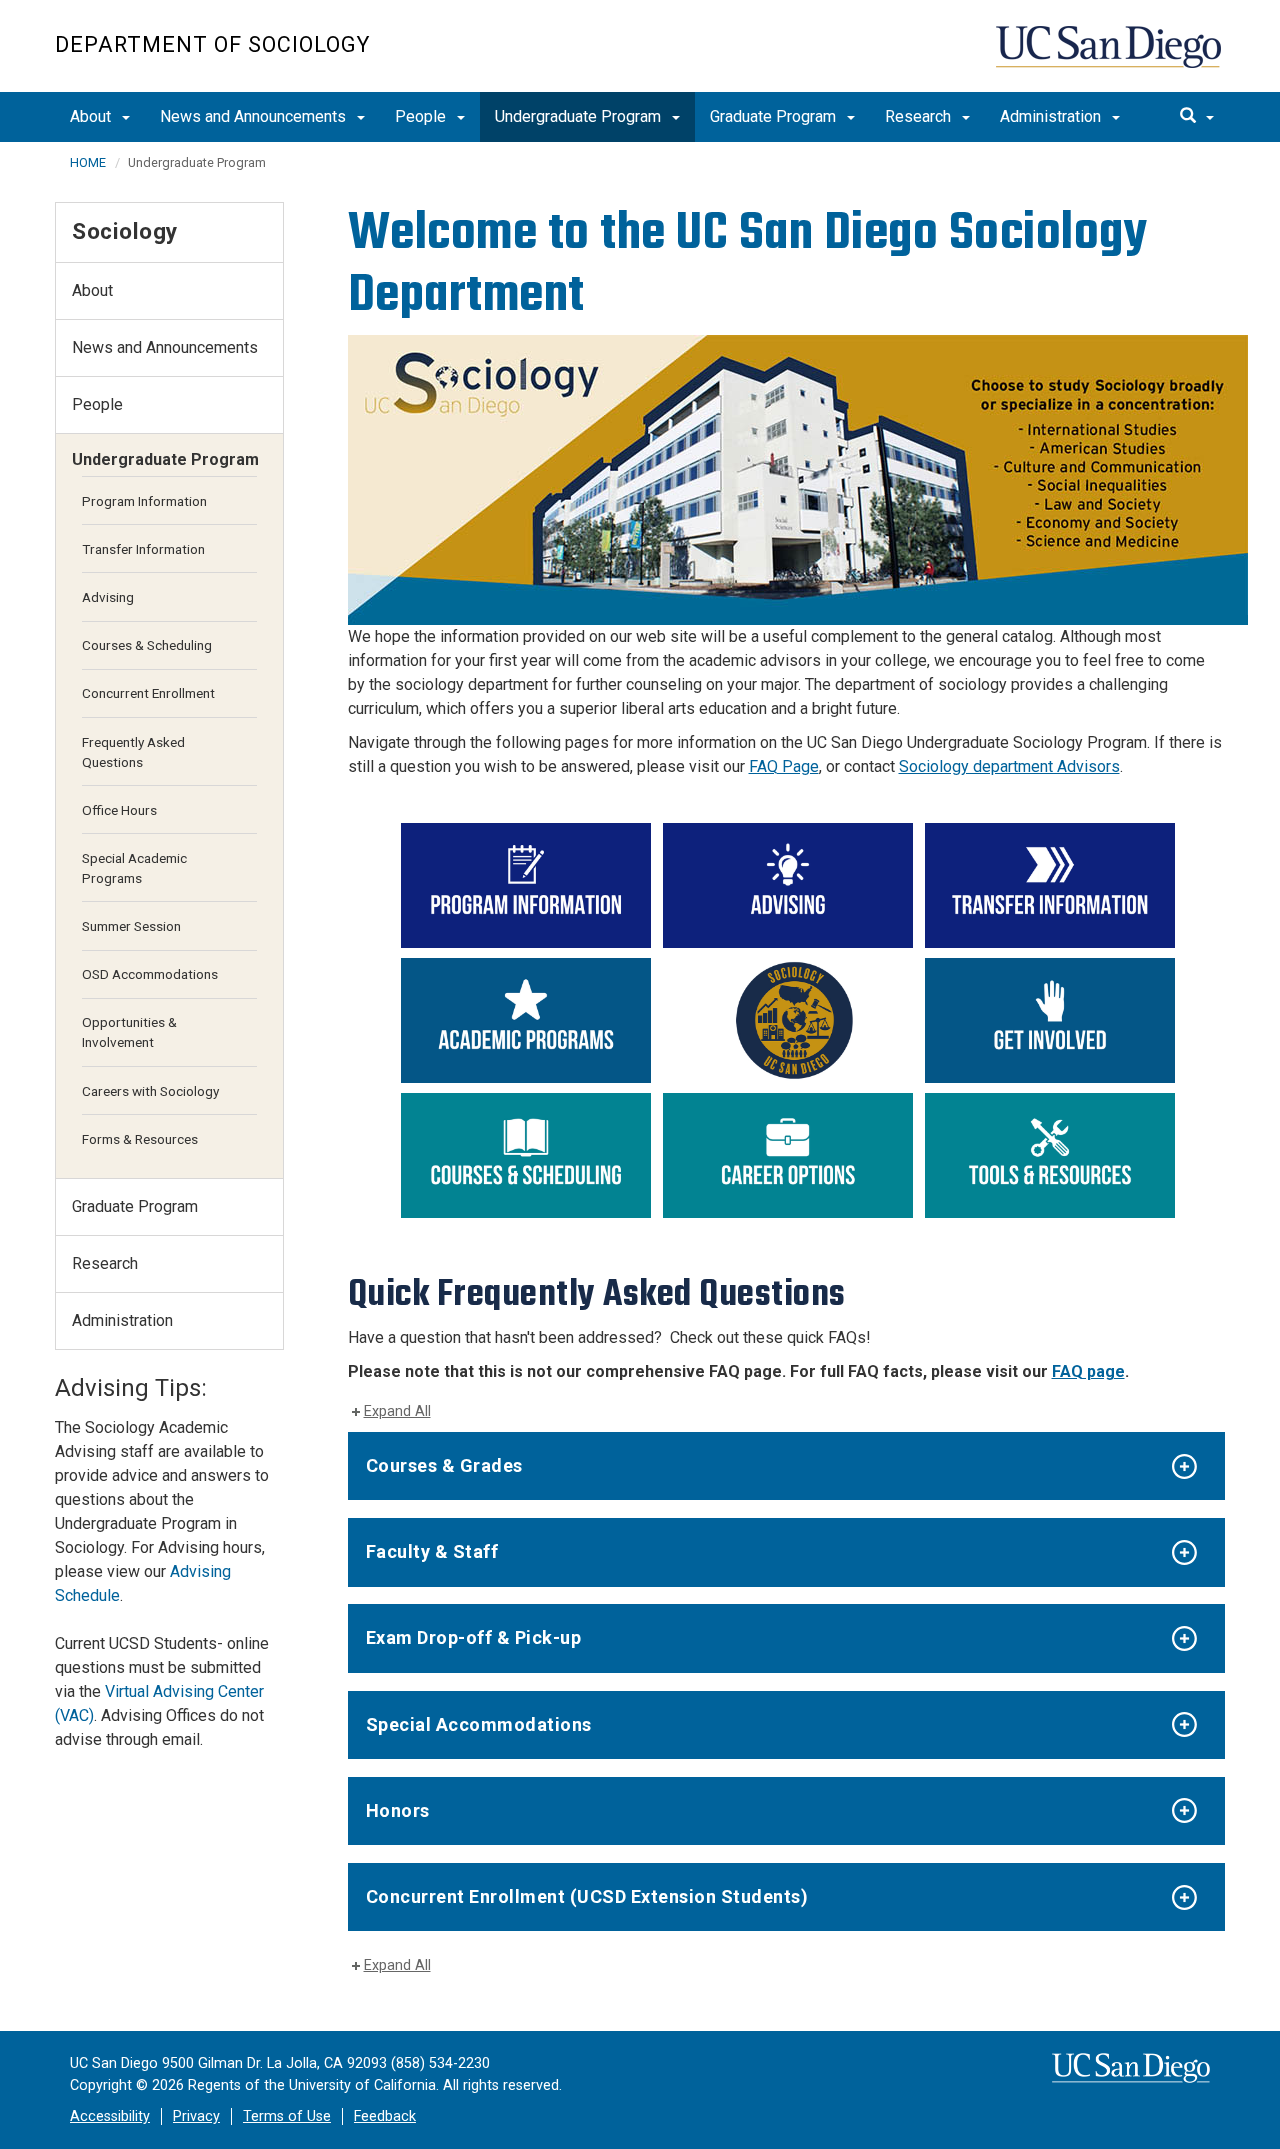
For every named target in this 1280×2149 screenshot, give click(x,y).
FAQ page (1088, 1371)
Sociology (125, 231)
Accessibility (110, 2116)
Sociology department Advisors (1009, 766)
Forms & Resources (140, 1139)
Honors (398, 1810)
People (422, 116)
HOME (88, 162)
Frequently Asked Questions (133, 752)
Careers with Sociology (150, 1091)
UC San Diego (1110, 56)
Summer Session (131, 926)
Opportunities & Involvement (129, 1032)
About (92, 116)
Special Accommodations (479, 1724)
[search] (1197, 117)
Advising (108, 597)
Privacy (196, 2116)
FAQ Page (784, 766)
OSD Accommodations (150, 974)
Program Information (144, 501)
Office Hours (119, 810)
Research (920, 116)
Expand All (397, 1411)
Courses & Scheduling (147, 645)
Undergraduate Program (580, 116)
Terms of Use (287, 2116)
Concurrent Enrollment (148, 693)
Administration (1052, 116)
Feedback (385, 2116)
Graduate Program (775, 116)
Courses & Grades (444, 1465)
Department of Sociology (212, 44)
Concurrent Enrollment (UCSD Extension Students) (587, 1896)
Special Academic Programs (134, 868)
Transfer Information (143, 549)
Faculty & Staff (432, 1551)
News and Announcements (255, 116)
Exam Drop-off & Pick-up (474, 1637)
